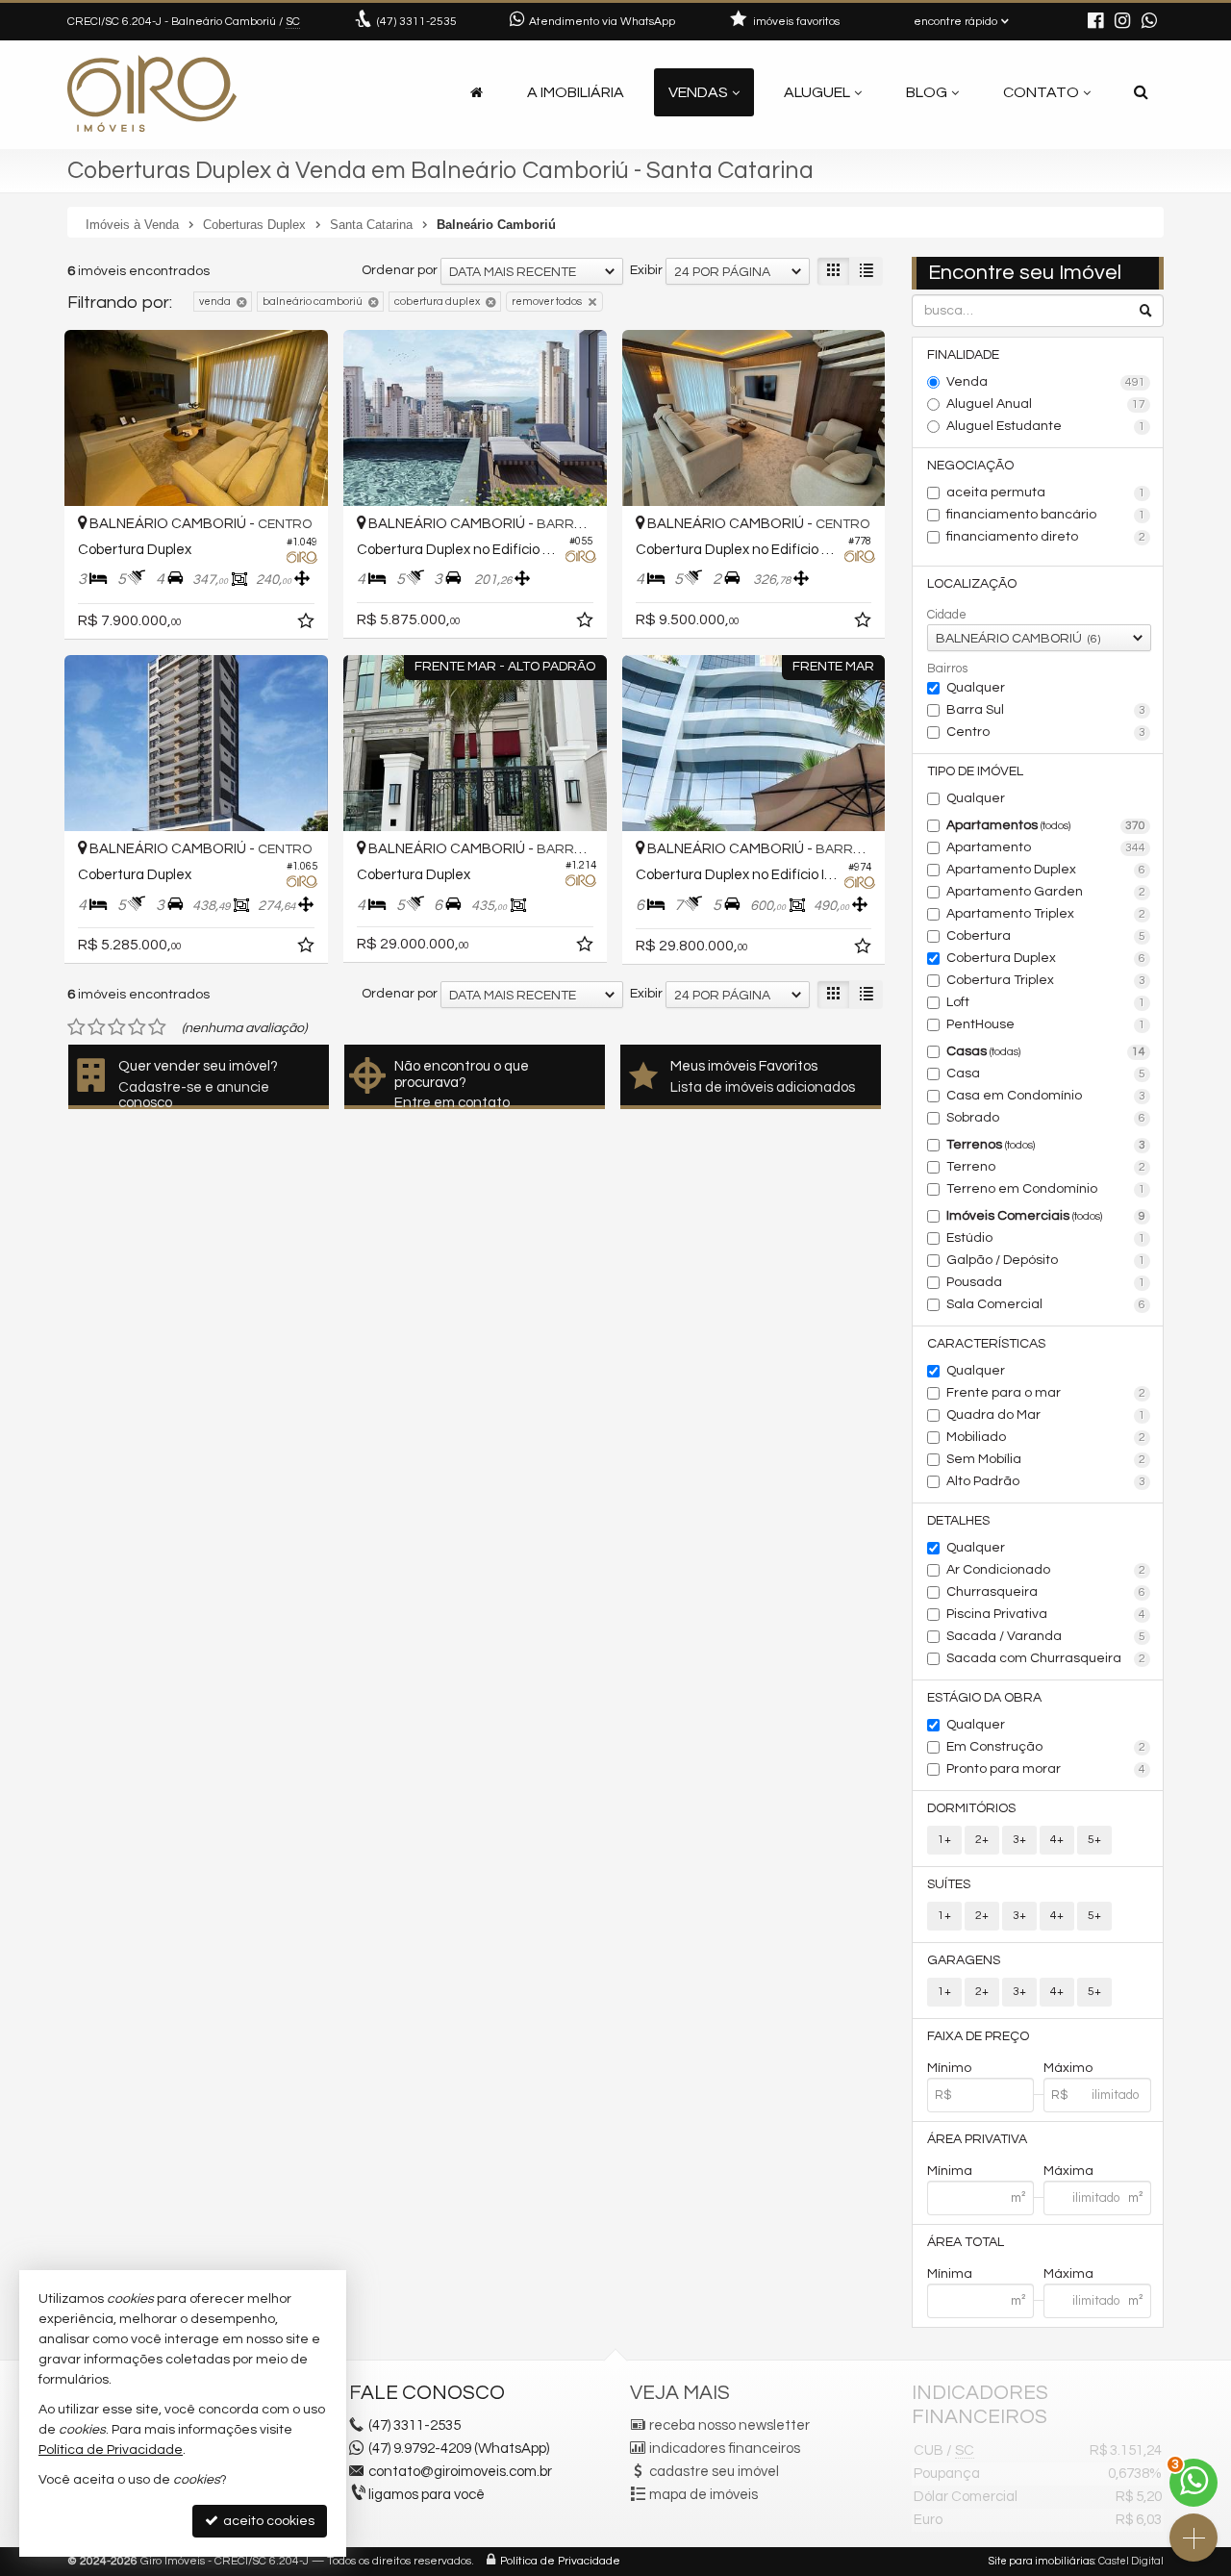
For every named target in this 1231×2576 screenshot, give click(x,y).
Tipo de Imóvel (975, 771)
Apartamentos (1046, 825)
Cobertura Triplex (1046, 980)
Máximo (1068, 2068)
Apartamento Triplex (1046, 914)
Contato (1041, 92)
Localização (972, 584)
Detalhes (958, 1521)
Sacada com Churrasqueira (1046, 1658)
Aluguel (817, 92)
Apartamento (1046, 847)
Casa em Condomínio (1046, 1096)
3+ (1019, 1840)
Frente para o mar (1046, 1393)
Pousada (1046, 1282)
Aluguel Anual (1046, 404)
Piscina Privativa (1046, 1614)
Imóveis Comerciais (1046, 1216)
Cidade (947, 615)
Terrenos (1046, 1145)
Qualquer (976, 688)
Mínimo (949, 2068)
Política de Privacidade (560, 2561)
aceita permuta (1046, 492)
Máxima (1068, 2171)
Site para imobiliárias (1042, 2561)
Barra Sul (1046, 710)
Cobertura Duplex (1046, 958)
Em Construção (1046, 1747)
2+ (982, 1840)
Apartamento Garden (1046, 892)
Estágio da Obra (984, 1698)
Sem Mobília (1046, 1459)
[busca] (1141, 92)
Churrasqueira (1046, 1592)
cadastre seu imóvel (714, 2472)
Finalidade (963, 355)
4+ (1057, 1840)
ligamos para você (427, 2495)
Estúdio (1046, 1238)
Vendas (698, 92)
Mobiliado (1046, 1437)
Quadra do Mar (1046, 1415)
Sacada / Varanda (1046, 1636)
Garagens (964, 1960)
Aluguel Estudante (1046, 426)
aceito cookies (267, 2521)
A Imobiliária (576, 92)
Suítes (949, 1884)
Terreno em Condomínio (1046, 1189)
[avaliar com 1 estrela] (76, 1027)
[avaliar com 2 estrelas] (97, 1027)
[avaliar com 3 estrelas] (117, 1027)
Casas (1046, 1051)
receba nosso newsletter (729, 2425)
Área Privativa (977, 2139)
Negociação (970, 466)
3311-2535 (417, 22)
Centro (1046, 732)
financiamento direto (1046, 537)
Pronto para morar (1046, 1769)
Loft (1046, 1002)
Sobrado (1046, 1118)
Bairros (947, 669)
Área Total (966, 2242)
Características (986, 1344)
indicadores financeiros (725, 2449)
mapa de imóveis (703, 2495)
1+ (944, 1840)
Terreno (1046, 1167)
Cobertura (1046, 936)
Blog (927, 92)
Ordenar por (400, 270)
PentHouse (1046, 1024)
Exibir (646, 270)
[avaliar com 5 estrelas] (157, 1027)
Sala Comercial (1046, 1304)
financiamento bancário (1046, 515)
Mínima (950, 2171)
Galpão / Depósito (1046, 1260)
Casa (1046, 1073)
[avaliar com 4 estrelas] (137, 1027)
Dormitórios (971, 1808)
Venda (1046, 382)
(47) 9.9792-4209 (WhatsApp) (459, 2449)
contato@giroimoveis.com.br (460, 2472)
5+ (1094, 1840)
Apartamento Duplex (1046, 870)
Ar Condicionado (1046, 1570)
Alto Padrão (1046, 1481)
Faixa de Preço (978, 2036)
